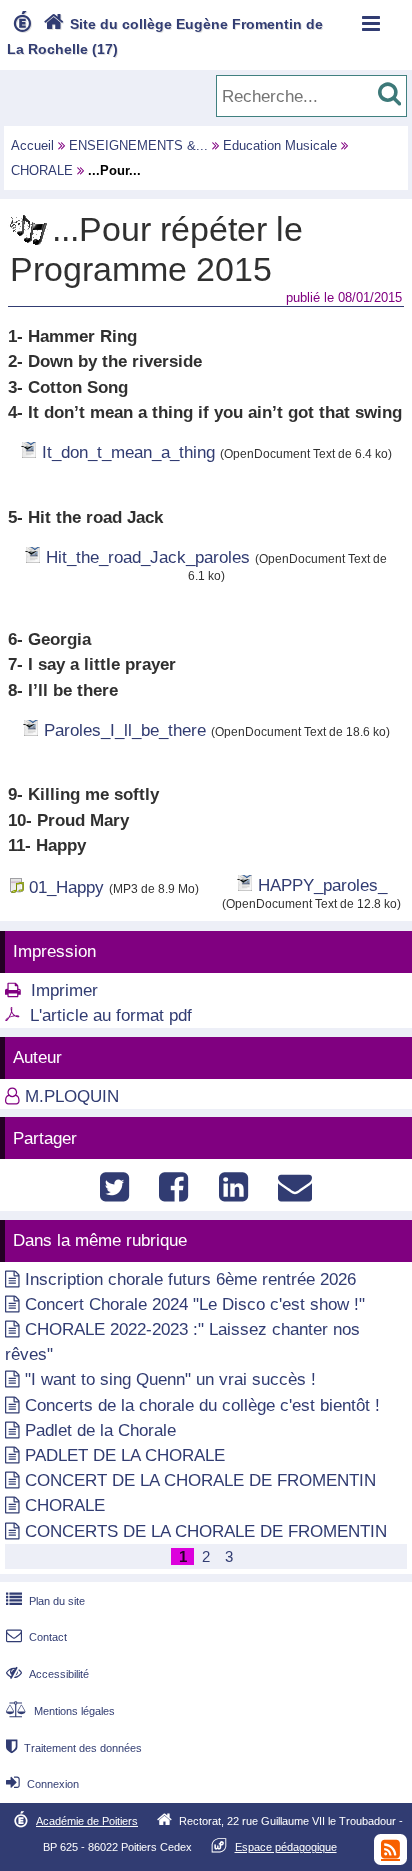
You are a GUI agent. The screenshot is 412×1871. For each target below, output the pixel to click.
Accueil (32, 145)
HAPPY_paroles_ (322, 885)
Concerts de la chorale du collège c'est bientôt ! (202, 1405)
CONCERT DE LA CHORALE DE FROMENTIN (200, 1480)
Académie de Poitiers (87, 1821)
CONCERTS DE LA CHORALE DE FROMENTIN (206, 1531)
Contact (36, 1637)
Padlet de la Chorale (100, 1430)
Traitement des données (74, 1748)
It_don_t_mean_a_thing (128, 452)
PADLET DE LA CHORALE (125, 1455)
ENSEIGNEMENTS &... (138, 145)
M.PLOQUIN (72, 1096)
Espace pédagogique (286, 1847)
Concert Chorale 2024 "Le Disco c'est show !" (195, 1304)
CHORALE (42, 170)
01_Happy (66, 887)
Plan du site (45, 1601)
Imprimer (64, 990)
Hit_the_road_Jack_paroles (148, 557)
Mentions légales (60, 1711)
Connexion (42, 1784)
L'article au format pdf (111, 1015)
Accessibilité (47, 1674)
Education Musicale (280, 145)
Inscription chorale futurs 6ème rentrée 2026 (190, 1279)
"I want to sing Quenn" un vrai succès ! (170, 1379)
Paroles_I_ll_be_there (125, 730)
